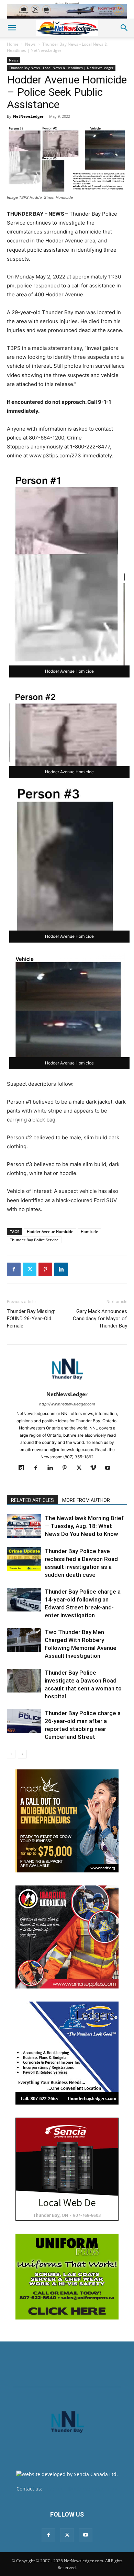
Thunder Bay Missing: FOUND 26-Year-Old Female (31, 1319)
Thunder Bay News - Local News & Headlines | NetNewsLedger (57, 47)
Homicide (89, 1232)
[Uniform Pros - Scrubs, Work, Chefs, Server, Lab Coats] (67, 2277)
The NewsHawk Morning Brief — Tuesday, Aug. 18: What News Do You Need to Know (84, 1526)
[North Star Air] (67, 11)
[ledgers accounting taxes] (67, 2053)
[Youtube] (110, 1468)
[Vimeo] (96, 1468)
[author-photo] (67, 1385)
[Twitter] (30, 1269)
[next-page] (22, 1754)
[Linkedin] (61, 1269)
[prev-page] (11, 1754)
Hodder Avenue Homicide (50, 1232)
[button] (12, 28)
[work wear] (67, 1937)
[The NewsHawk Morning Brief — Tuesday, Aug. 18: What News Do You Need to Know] (24, 1526)
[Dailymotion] (24, 1468)
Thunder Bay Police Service (34, 1240)
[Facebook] (14, 1269)
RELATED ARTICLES (32, 1500)
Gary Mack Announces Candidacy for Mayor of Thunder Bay (100, 1319)
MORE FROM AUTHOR (86, 1500)
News (30, 44)
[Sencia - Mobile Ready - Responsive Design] (67, 2169)
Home (13, 44)
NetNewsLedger (28, 116)
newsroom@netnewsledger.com (81, 2489)
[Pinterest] (45, 1269)
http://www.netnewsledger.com (67, 1404)
